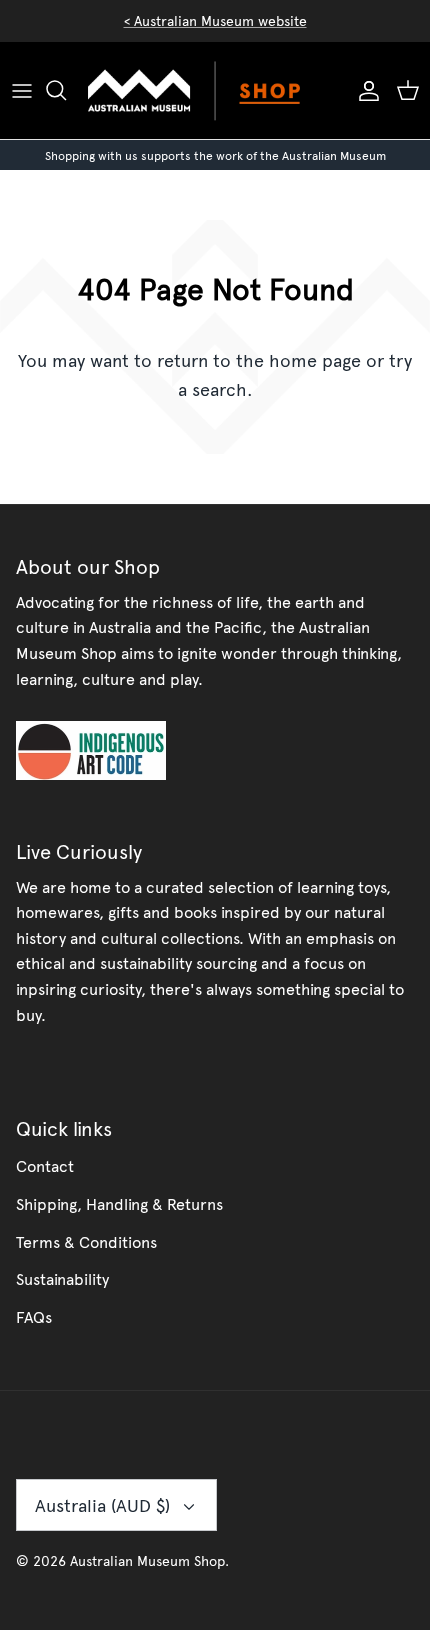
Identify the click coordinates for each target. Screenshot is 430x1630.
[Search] (66, 90)
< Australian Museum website (215, 20)
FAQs (34, 1316)
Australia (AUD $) (102, 1504)
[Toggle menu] (22, 90)
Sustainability (62, 1278)
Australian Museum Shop (147, 1560)
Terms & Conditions (86, 1241)
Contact (45, 1165)
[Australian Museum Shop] (215, 90)
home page (315, 359)
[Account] (364, 90)
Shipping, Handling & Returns (119, 1203)
